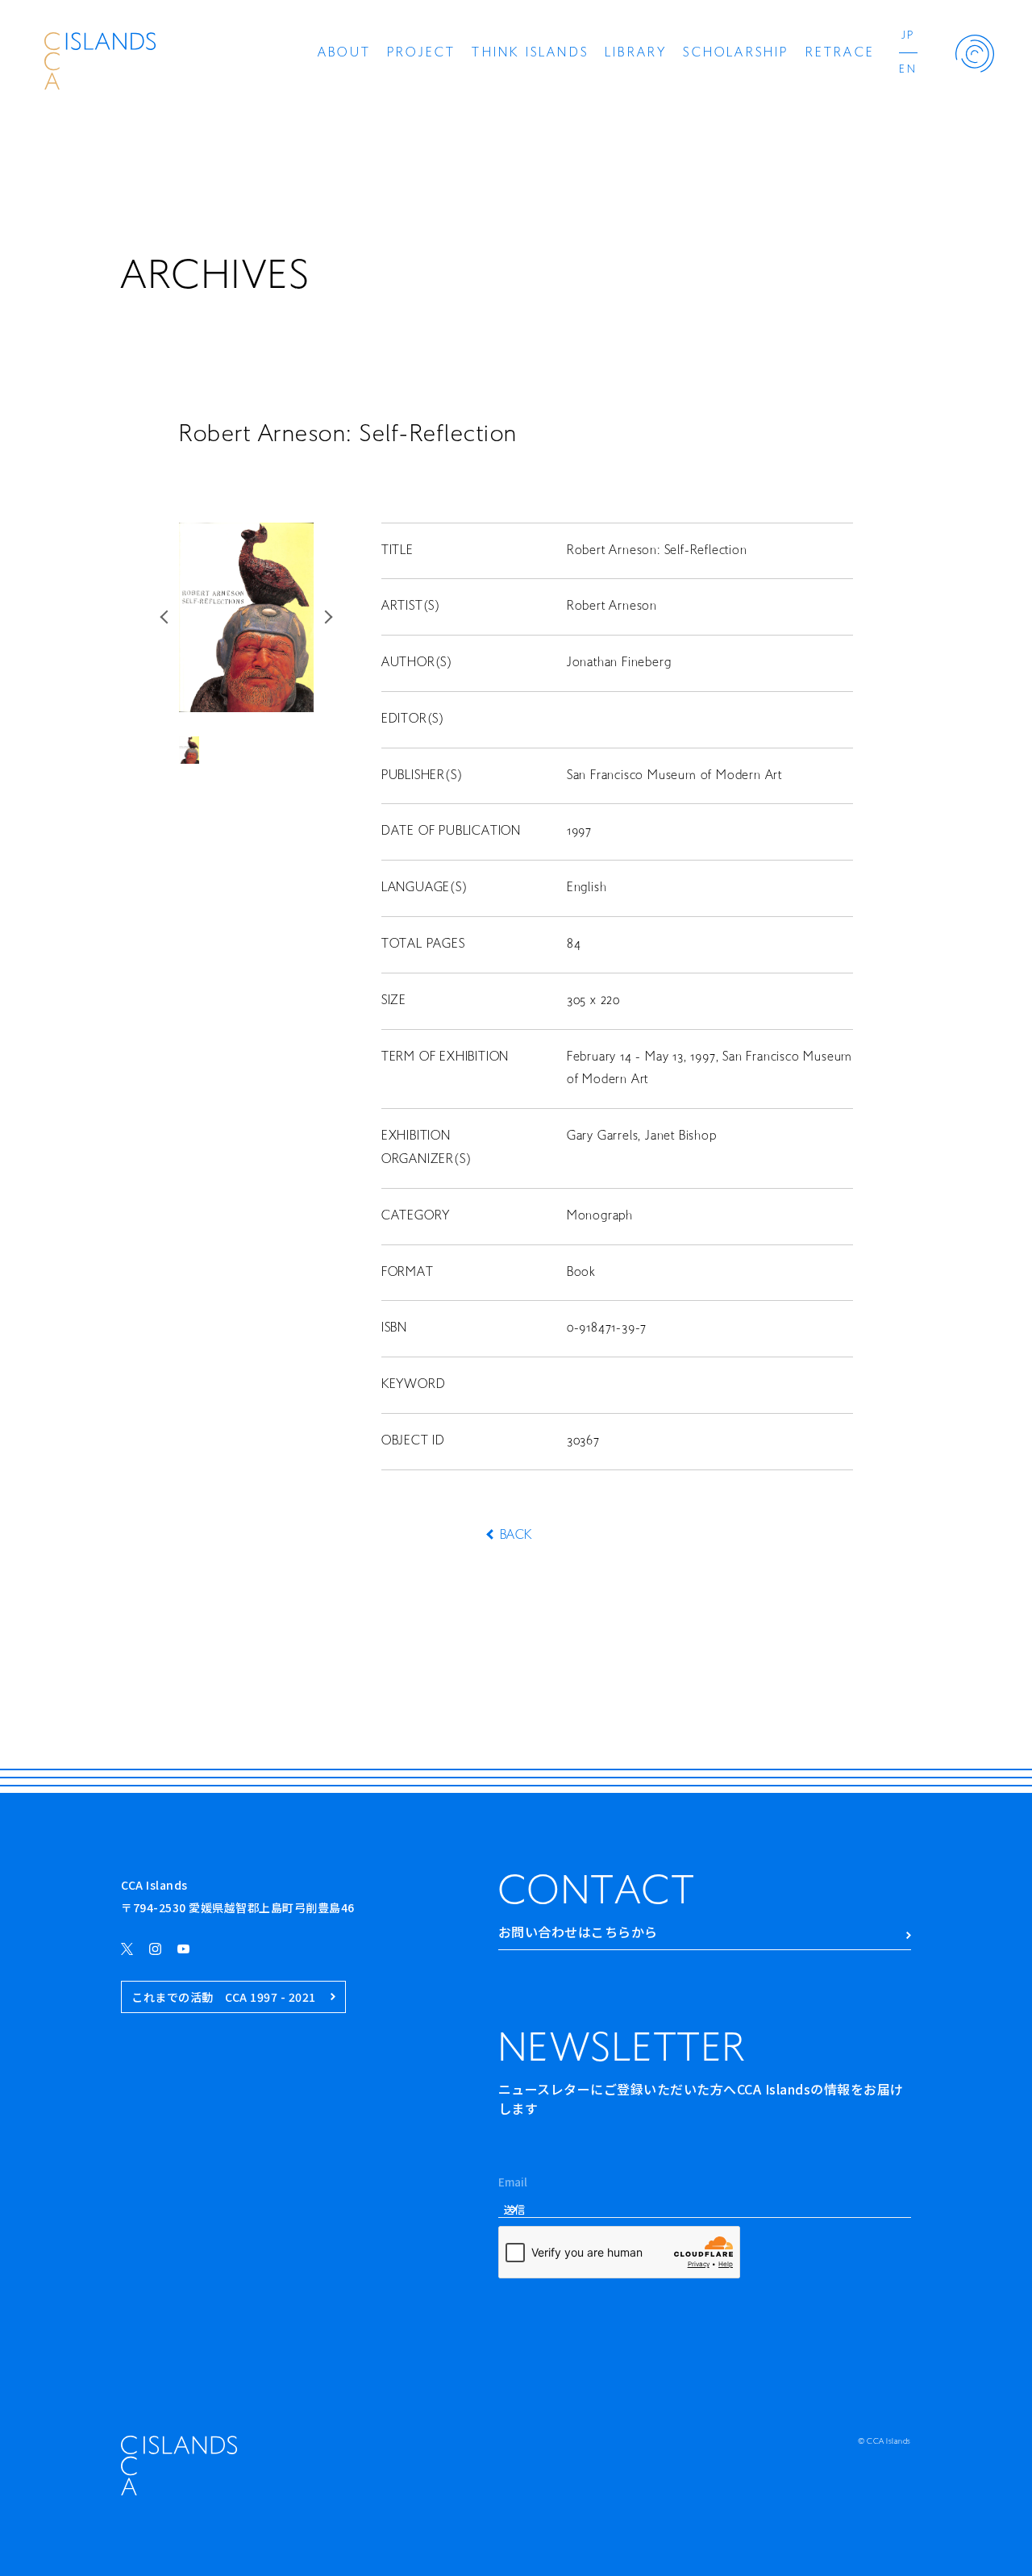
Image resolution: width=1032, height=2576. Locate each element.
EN (908, 70)
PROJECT (421, 53)
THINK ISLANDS (530, 53)
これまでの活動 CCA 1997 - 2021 (224, 1997)
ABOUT (344, 53)
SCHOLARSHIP (736, 53)
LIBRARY (636, 53)
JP (909, 36)
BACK (516, 1536)
